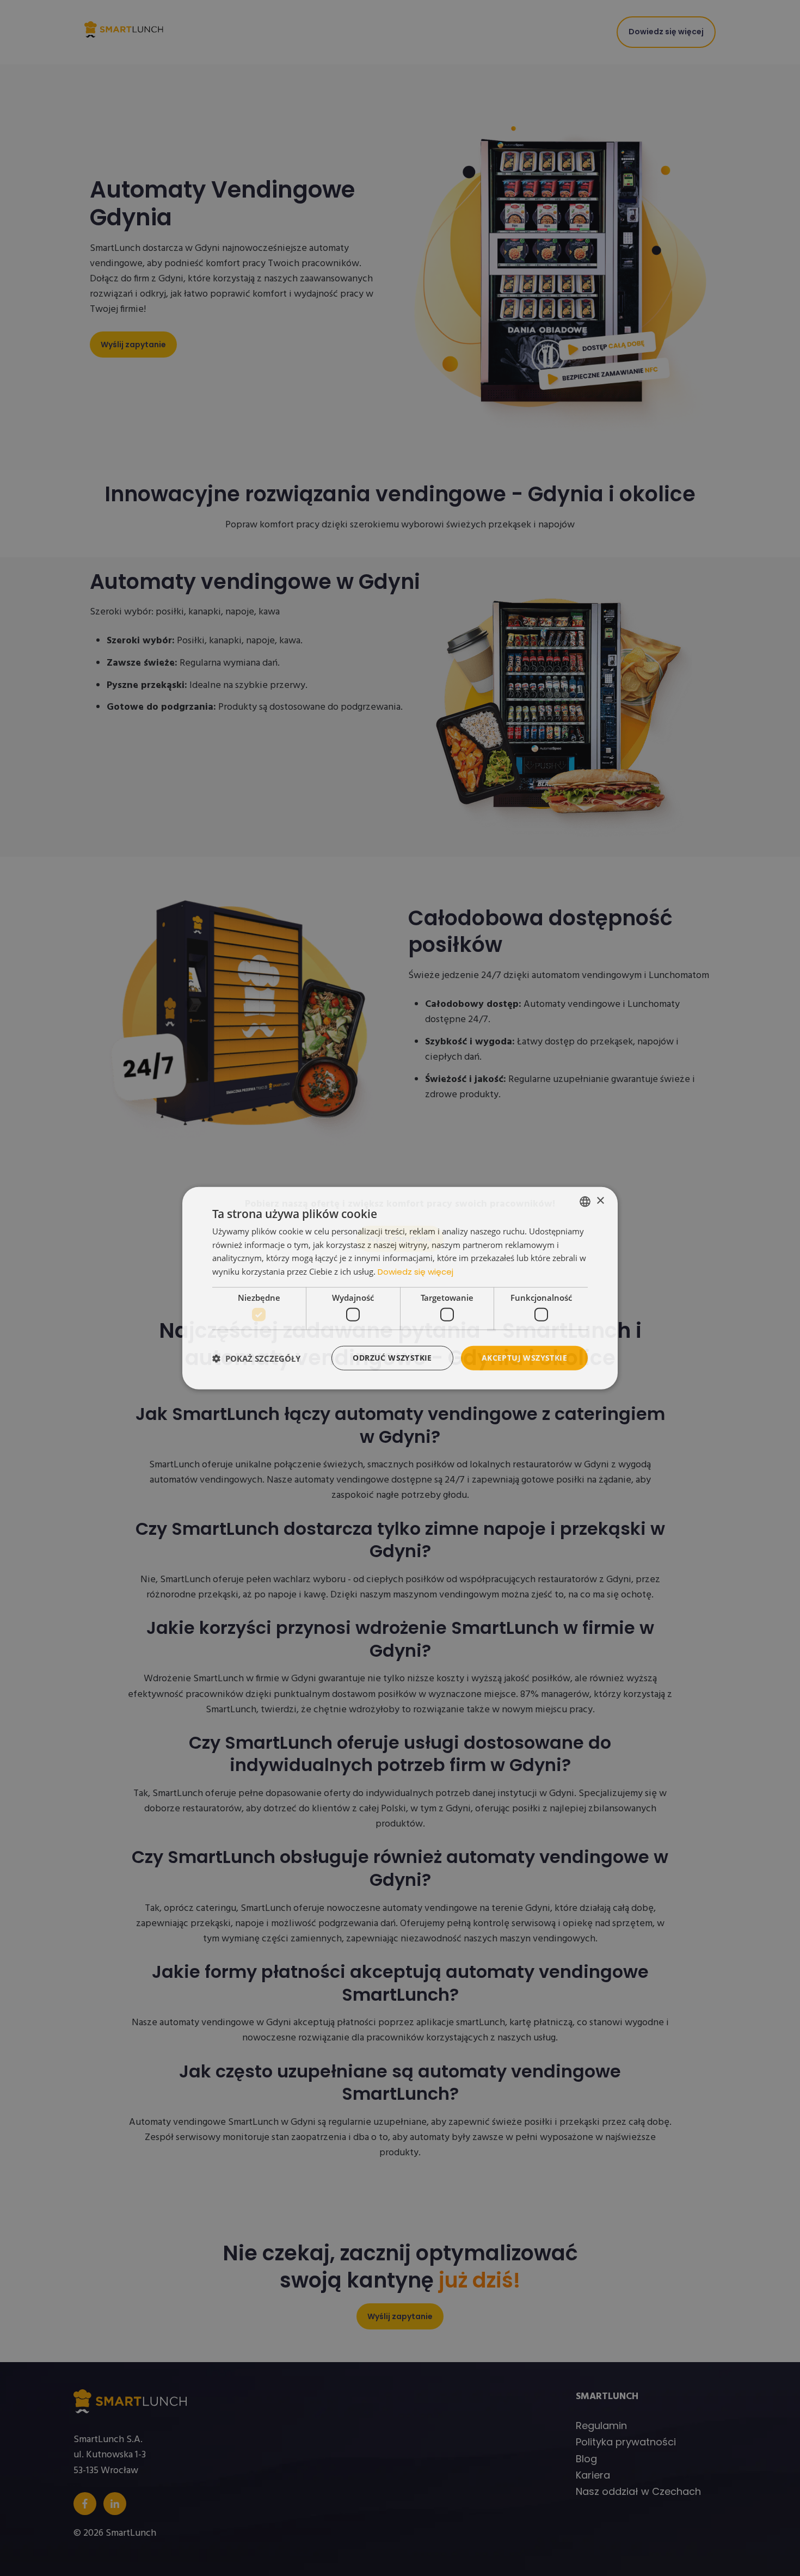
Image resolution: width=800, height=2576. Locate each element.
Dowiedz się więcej (416, 1272)
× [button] (600, 1201)
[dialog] (400, 1288)
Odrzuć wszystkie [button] (392, 1358)
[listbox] (585, 1201)
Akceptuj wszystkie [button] (524, 1358)
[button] (256, 1358)
